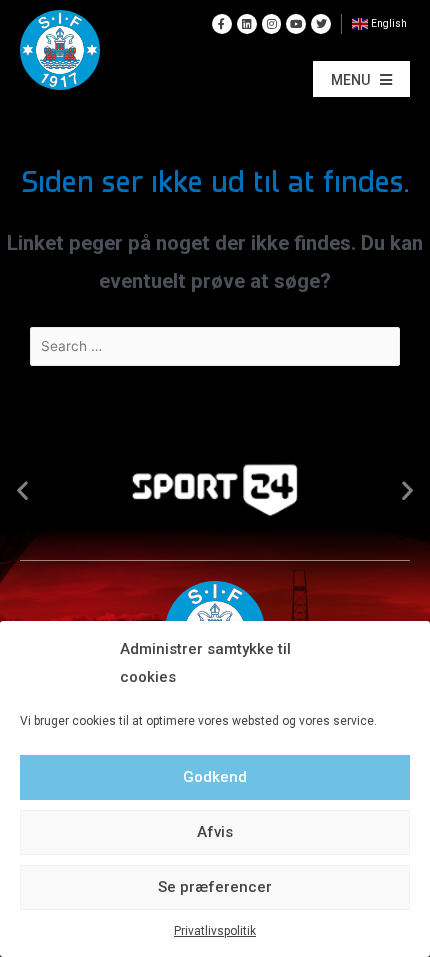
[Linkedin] (247, 24)
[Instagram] (272, 24)
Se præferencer (215, 887)
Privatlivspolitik (215, 931)
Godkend (215, 777)
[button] (361, 79)
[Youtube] (296, 24)
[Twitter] (321, 24)
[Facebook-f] (222, 24)
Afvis (215, 832)
